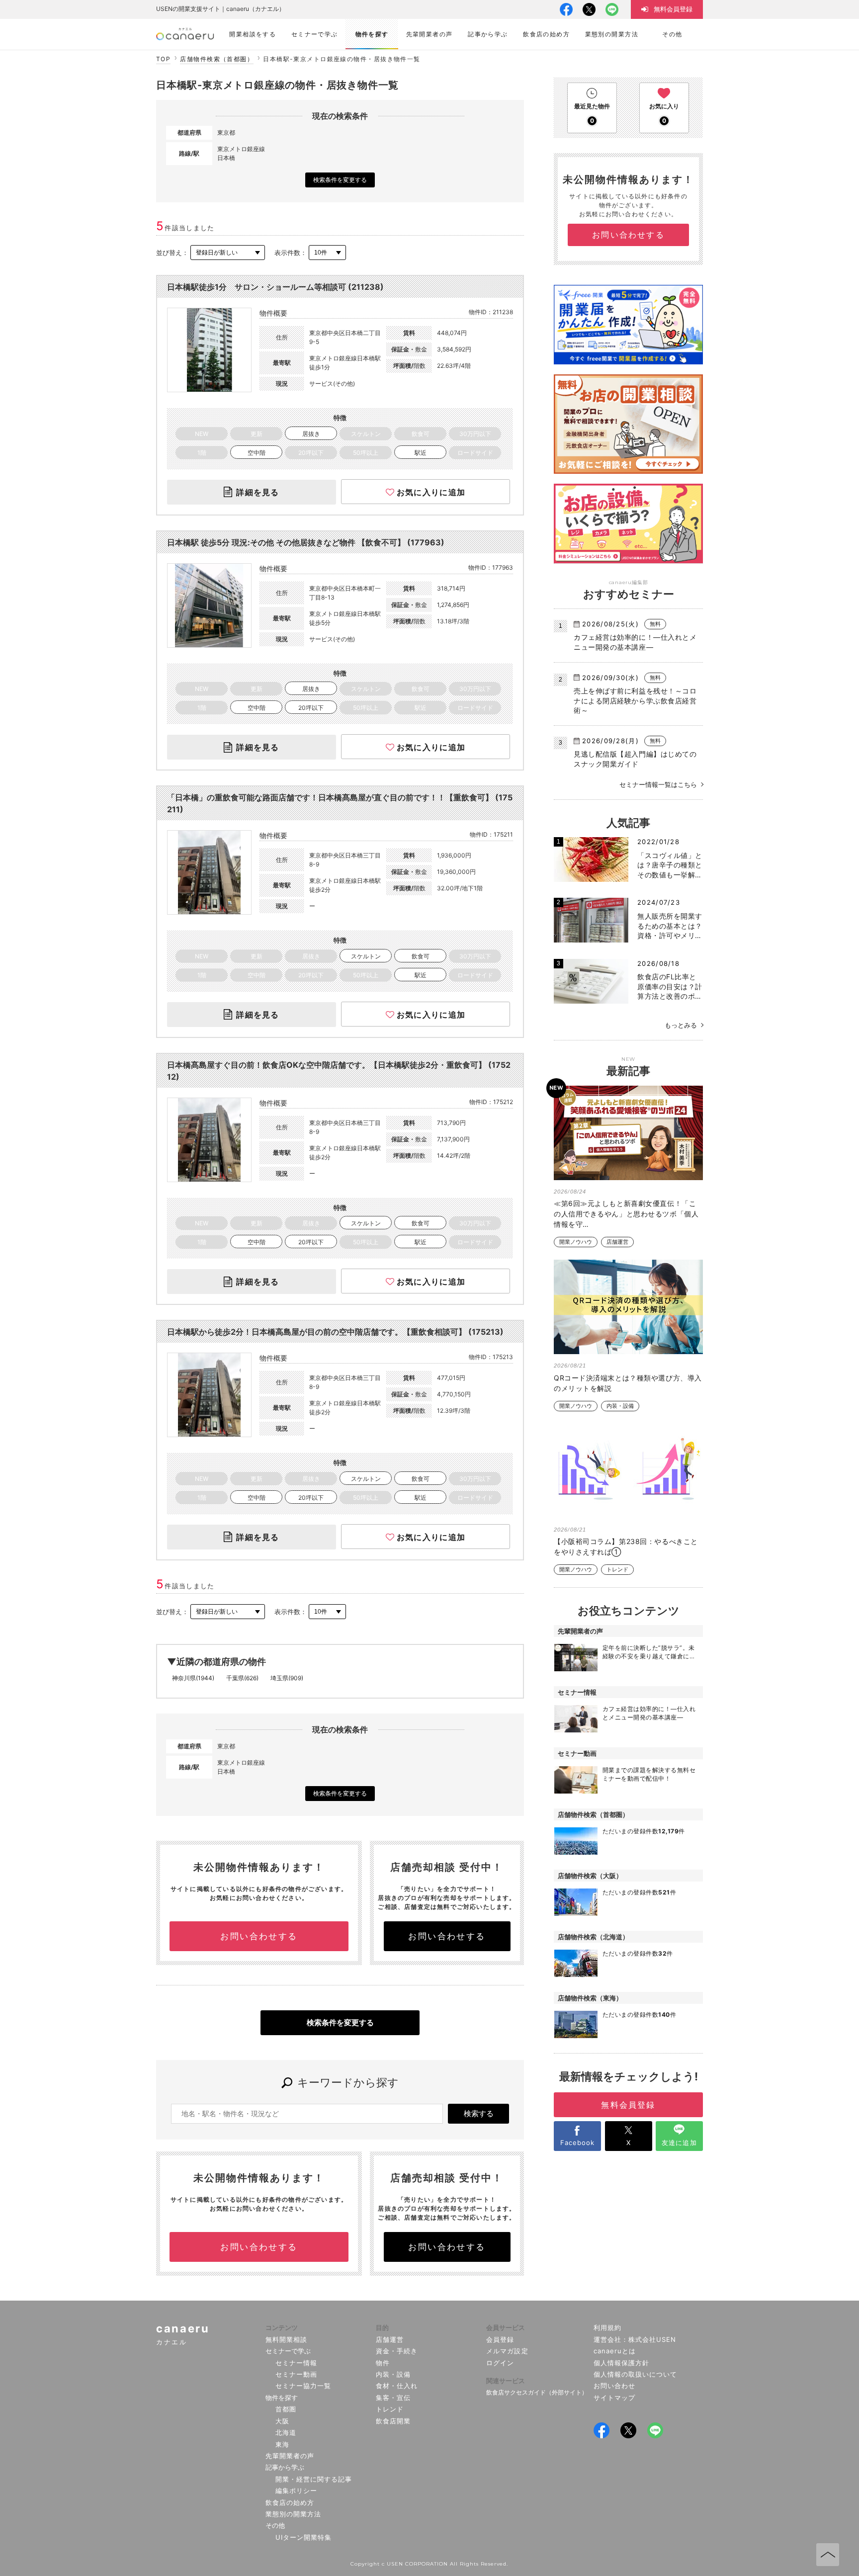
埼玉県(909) (287, 1678)
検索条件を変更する (340, 180)
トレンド (617, 1570)
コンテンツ (282, 2327)
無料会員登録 (628, 2105)
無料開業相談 (286, 2339)
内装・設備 (620, 1406)
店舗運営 (617, 1242)
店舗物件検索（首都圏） (217, 59)
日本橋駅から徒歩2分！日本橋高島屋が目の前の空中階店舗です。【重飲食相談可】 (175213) (335, 1332)
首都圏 (286, 2409)
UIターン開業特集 (303, 2537)
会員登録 (500, 2339)
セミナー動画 (296, 2374)
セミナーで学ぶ (288, 2351)
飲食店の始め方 (290, 2502)
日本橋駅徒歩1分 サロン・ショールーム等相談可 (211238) (275, 287)
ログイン (500, 2363)
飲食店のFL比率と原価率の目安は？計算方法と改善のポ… (670, 986)
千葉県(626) (242, 1678)
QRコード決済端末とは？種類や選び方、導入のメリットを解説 (628, 1383)
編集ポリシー (296, 2490)
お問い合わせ (614, 2386)
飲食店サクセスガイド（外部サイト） (537, 2392)
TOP (163, 59)
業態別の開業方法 (293, 2514)
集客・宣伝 (393, 2398)
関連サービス (506, 2381)
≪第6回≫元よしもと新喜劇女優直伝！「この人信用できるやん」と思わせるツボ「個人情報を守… (626, 1214)
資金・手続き (397, 2351)
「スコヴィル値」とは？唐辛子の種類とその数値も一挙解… (670, 865)
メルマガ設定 (507, 2351)
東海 (282, 2444)
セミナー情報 (296, 2363)
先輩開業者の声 (290, 2456)
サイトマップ (614, 2398)
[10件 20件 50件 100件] (327, 253)
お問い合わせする (259, 1936)
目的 (382, 2327)
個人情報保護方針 (621, 2363)
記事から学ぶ (285, 2467)
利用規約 (607, 2327)
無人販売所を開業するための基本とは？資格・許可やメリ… (670, 926)
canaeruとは (615, 2351)
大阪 (282, 2421)
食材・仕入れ (397, 2386)
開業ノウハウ (576, 1242)
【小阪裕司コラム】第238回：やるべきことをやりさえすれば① (626, 1546)
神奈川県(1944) (193, 1678)
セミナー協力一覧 (303, 2386)
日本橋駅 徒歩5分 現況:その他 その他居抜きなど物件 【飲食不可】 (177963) (306, 542)
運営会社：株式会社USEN (635, 2339)
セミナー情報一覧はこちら (658, 784)
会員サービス (506, 2327)
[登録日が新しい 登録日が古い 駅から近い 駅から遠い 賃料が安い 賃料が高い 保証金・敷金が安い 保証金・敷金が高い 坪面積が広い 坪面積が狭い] (228, 253)
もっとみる (681, 1025)
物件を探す (282, 2398)
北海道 (286, 2432)
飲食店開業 (393, 2421)
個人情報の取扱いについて (636, 2374)
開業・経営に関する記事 (314, 2479)
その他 (275, 2525)
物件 (383, 2363)
